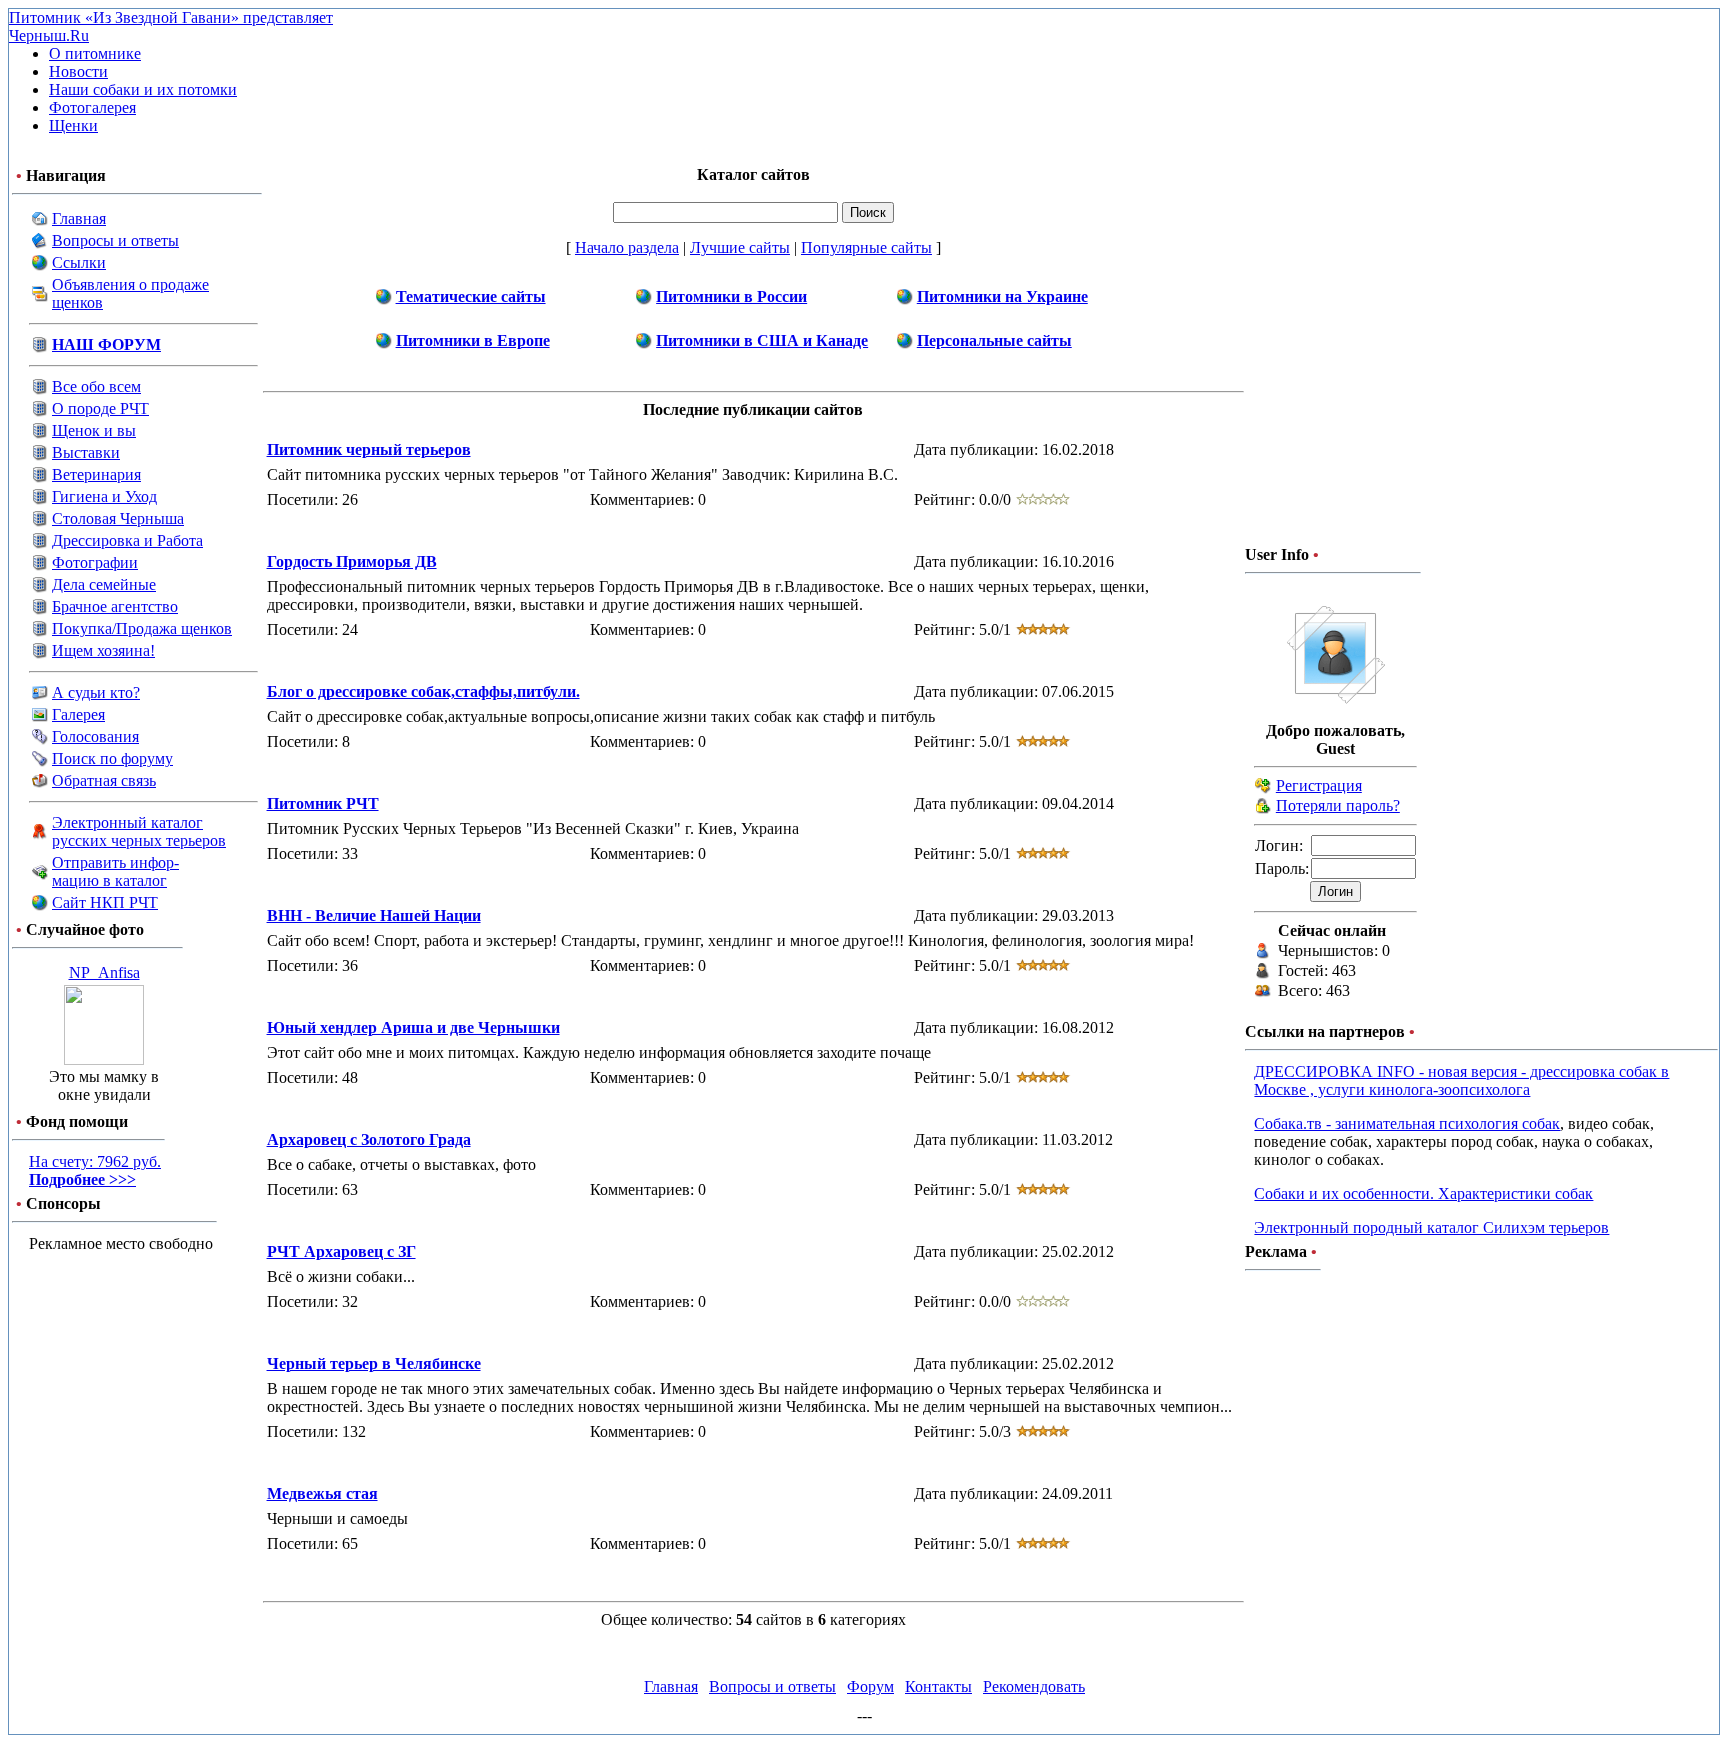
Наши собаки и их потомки (143, 89)
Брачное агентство (115, 606)
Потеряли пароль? (1338, 805)
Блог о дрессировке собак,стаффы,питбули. (423, 691)
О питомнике (95, 53)
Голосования (95, 736)
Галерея (78, 714)
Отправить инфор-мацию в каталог (115, 871)
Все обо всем (96, 386)
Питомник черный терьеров (369, 449)
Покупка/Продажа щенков (142, 628)
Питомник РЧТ (323, 803)
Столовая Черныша (118, 518)
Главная (79, 218)
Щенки (73, 125)
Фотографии (95, 562)
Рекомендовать (1034, 1686)
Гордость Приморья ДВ (352, 561)
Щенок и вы (94, 430)
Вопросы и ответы (115, 240)
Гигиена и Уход (104, 496)
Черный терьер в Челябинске (374, 1363)
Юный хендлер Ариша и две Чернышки (413, 1027)
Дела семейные (104, 584)
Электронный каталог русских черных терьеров (139, 831)
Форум (870, 1686)
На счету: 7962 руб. (95, 1170)
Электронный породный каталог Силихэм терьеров (1431, 1227)
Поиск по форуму (112, 758)
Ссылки (79, 262)
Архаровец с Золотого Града (369, 1139)
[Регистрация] (1263, 788)
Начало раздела (627, 247)
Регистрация (1319, 785)
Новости (78, 71)
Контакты (938, 1686)
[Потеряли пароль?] (1263, 808)
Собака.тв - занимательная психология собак (1407, 1123)
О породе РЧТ (100, 408)
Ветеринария (96, 474)
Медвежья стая (322, 1493)
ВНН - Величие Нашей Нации (374, 915)
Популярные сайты (866, 247)
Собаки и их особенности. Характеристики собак (1423, 1193)
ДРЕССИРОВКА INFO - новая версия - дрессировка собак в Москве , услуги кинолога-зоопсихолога (1461, 1080)
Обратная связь (104, 780)
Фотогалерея (92, 107)
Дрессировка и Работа (127, 540)
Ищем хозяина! (103, 650)
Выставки (86, 452)
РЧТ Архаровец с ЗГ (341, 1251)
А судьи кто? (96, 692)
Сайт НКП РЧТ (105, 902)
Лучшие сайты (740, 247)
